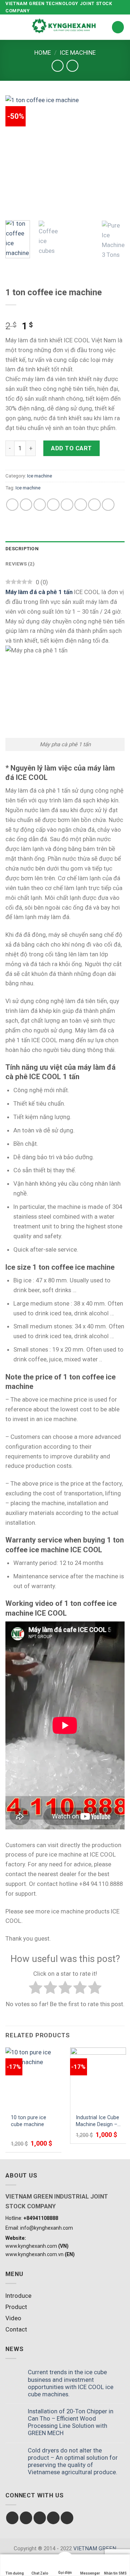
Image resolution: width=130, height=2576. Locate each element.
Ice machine (78, 53)
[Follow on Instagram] (26, 2518)
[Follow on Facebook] (12, 2518)
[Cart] (118, 27)
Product (16, 2307)
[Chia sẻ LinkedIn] (81, 505)
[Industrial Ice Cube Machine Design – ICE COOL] (98, 2078)
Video (13, 2318)
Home (43, 53)
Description (22, 549)
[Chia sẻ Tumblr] (94, 505)
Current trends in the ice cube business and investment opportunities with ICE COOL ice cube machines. (71, 2383)
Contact (16, 2329)
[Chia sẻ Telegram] (108, 505)
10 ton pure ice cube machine (29, 2121)
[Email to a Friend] (53, 505)
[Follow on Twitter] (40, 2518)
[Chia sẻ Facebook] (26, 505)
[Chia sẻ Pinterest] (67, 505)
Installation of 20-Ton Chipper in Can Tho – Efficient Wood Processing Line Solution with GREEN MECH (71, 2422)
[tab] (65, 549)
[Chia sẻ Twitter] (40, 505)
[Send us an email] (53, 2518)
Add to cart (71, 448)
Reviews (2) (20, 564)
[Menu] (10, 27)
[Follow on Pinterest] (67, 2518)
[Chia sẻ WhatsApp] (12, 505)
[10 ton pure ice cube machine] (33, 2078)
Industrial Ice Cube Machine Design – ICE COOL (97, 2121)
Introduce (18, 2296)
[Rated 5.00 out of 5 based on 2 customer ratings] (65, 314)
